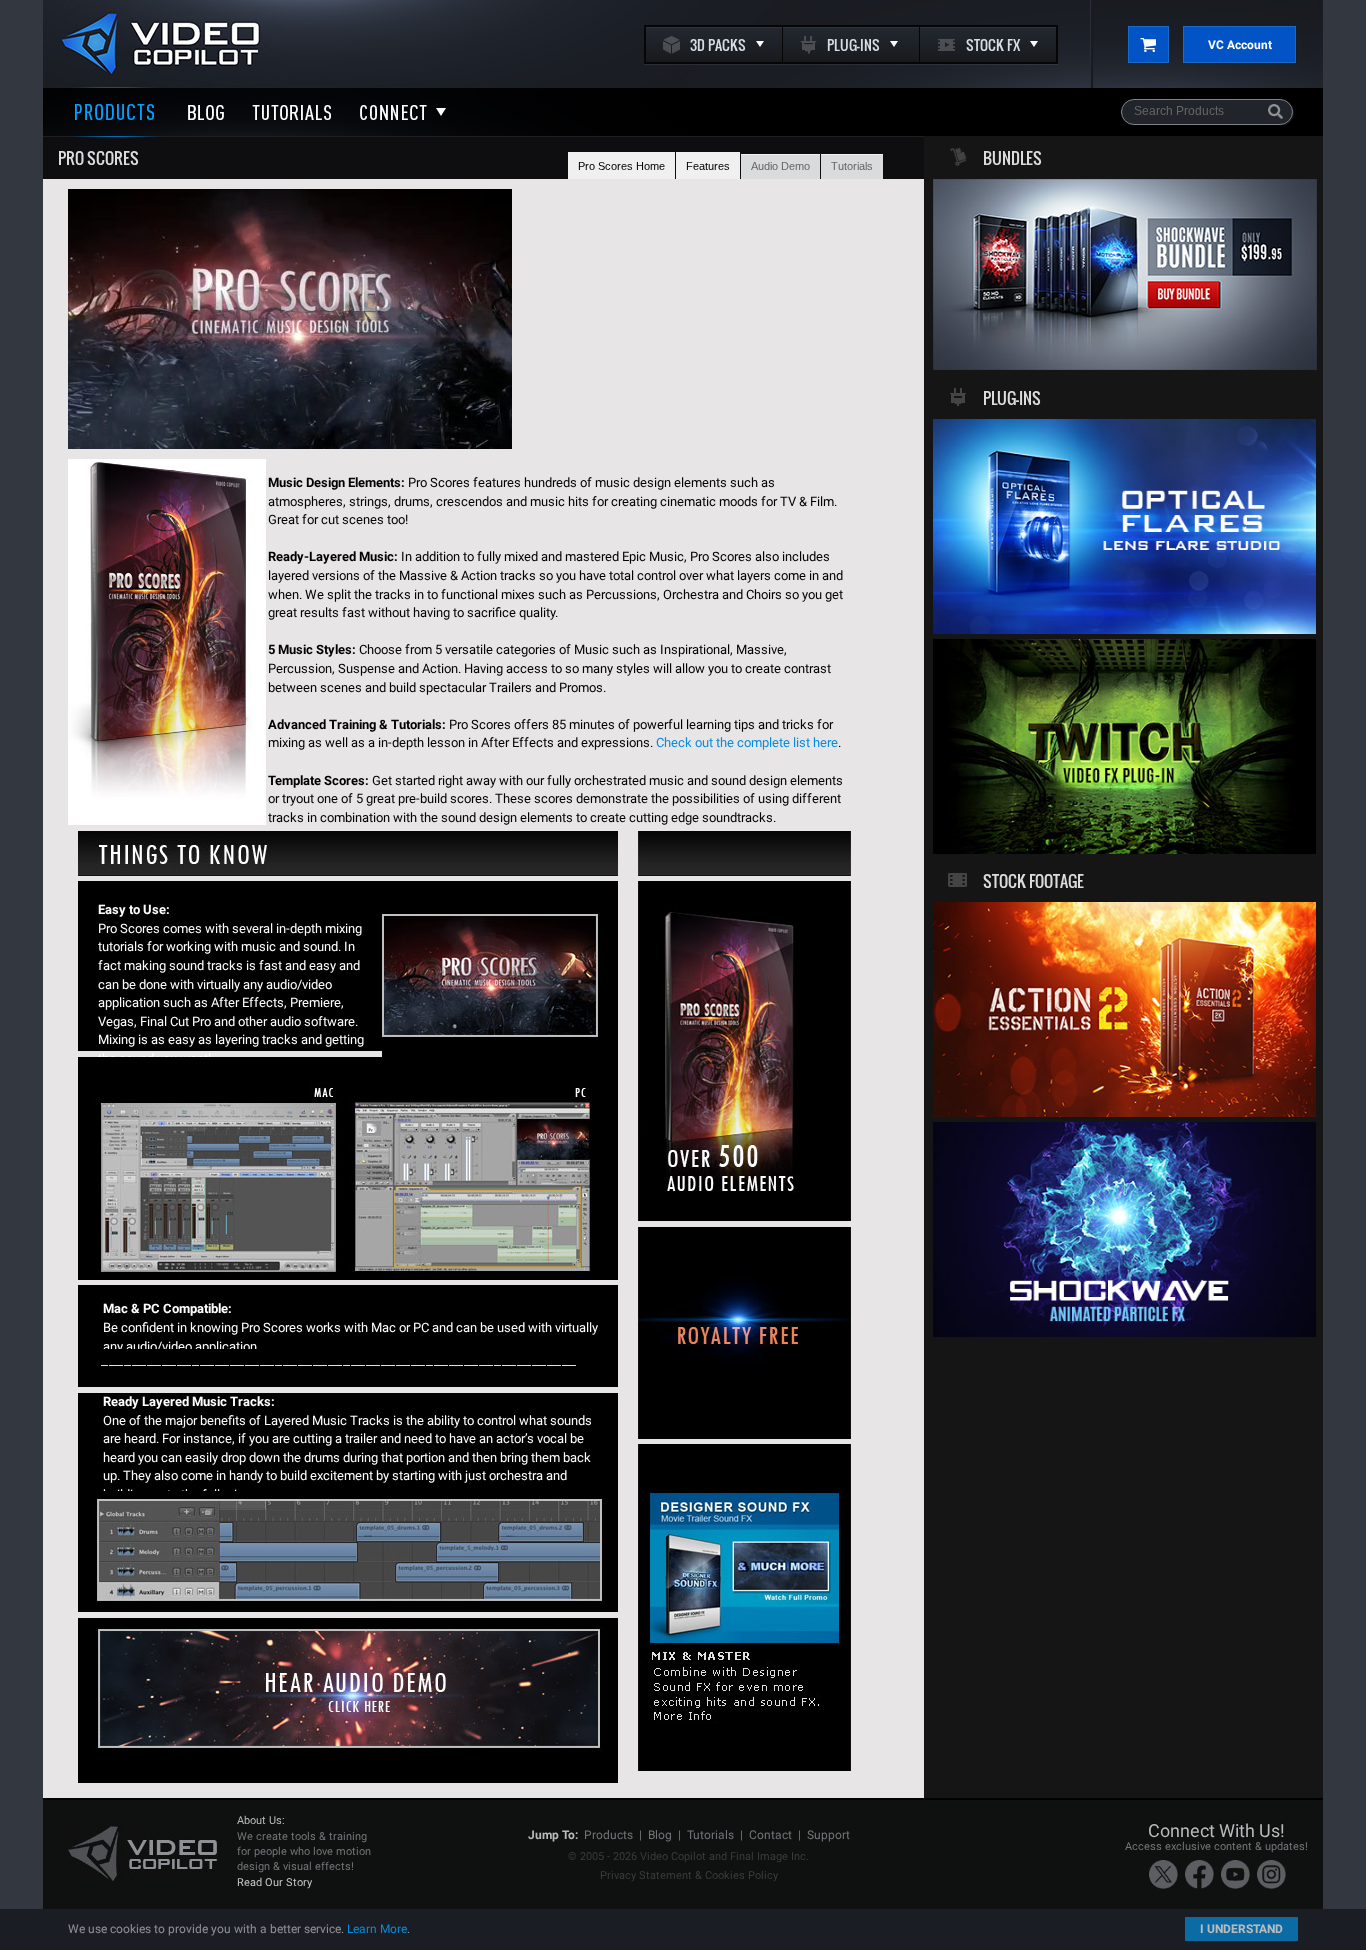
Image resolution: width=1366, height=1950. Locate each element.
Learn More (377, 1929)
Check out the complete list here (747, 742)
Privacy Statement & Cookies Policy (689, 1875)
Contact (770, 1835)
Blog (660, 1835)
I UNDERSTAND (1241, 1929)
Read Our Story (274, 1882)
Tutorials (710, 1835)
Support (828, 1835)
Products (608, 1835)
